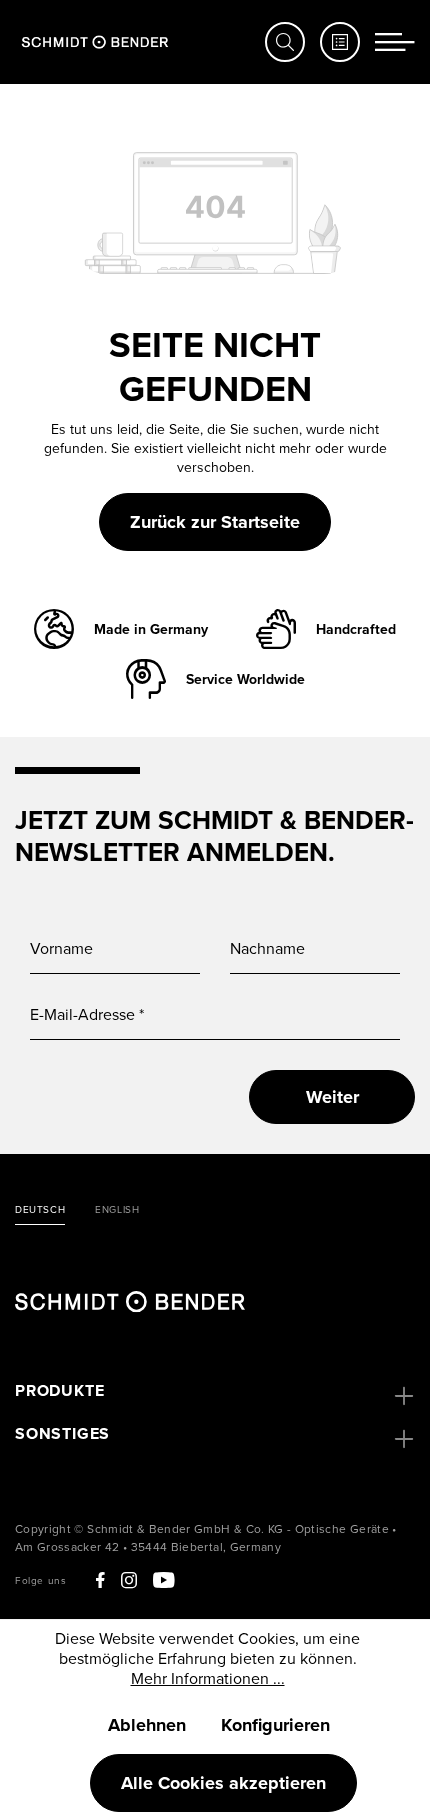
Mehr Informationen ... (208, 1678)
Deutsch (40, 1210)
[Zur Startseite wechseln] (95, 42)
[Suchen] (285, 42)
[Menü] (395, 42)
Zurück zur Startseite (215, 522)
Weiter (332, 1097)
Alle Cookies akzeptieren (223, 1783)
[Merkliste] (340, 42)
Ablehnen (147, 1725)
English (117, 1210)
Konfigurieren (275, 1725)
